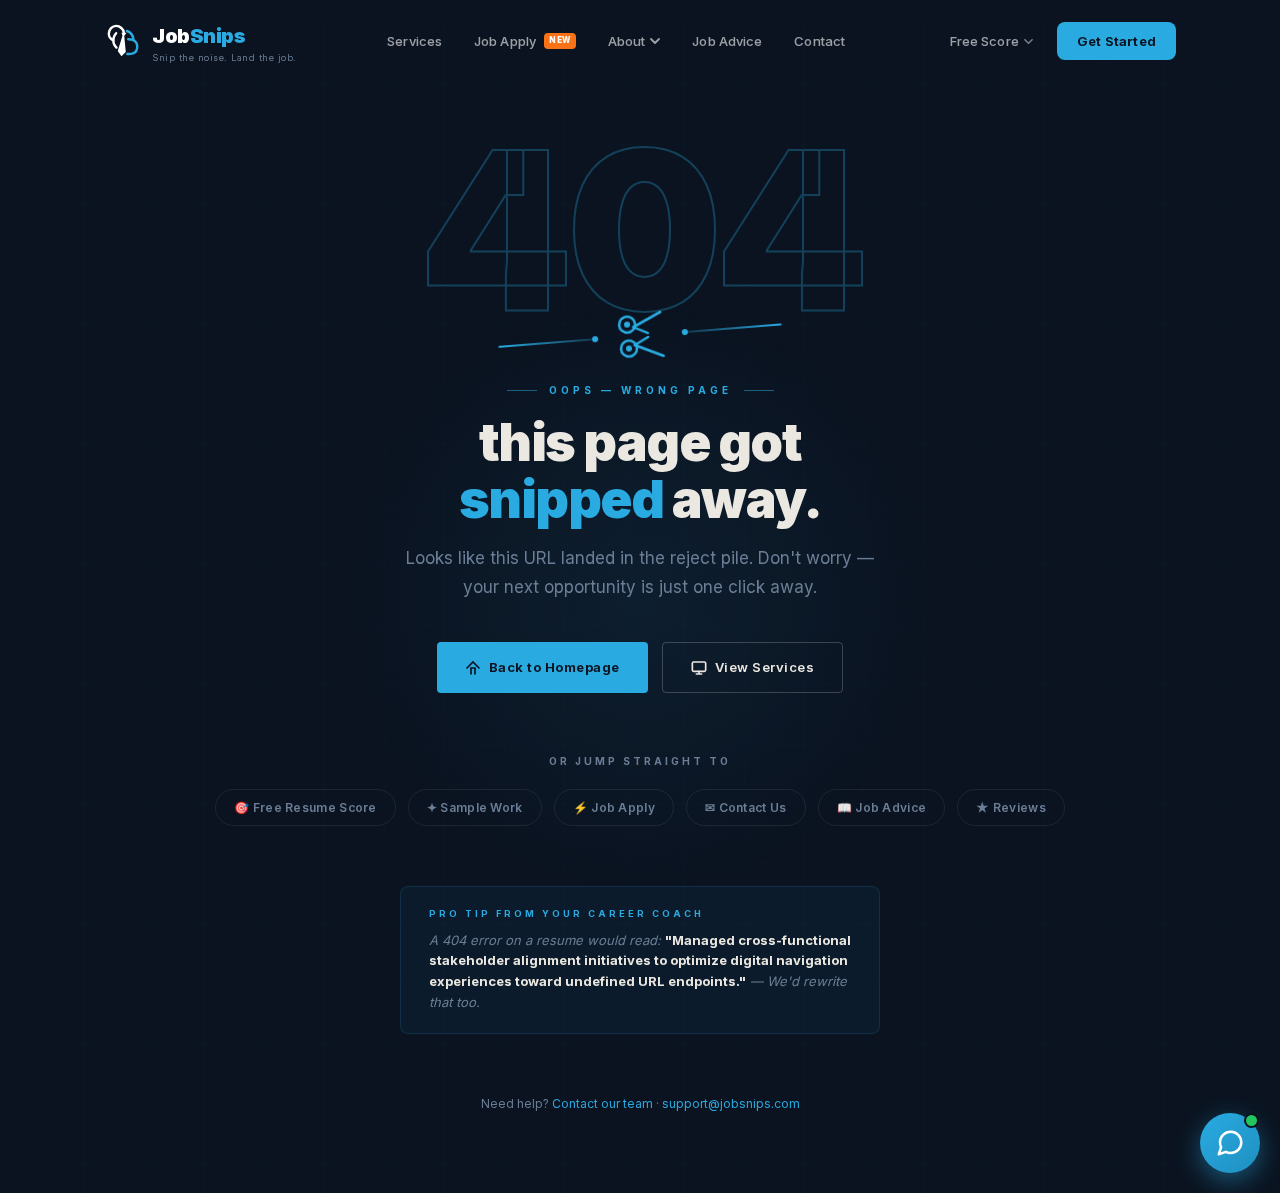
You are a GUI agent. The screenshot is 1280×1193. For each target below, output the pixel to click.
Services (414, 41)
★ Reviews (1011, 807)
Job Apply (522, 41)
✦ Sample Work (475, 807)
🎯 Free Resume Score (305, 807)
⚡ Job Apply (614, 807)
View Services (765, 667)
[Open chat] (1230, 1143)
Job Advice (727, 41)
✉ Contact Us (746, 807)
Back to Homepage (554, 667)
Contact (819, 41)
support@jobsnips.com (731, 1103)
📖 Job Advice (882, 807)
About (627, 41)
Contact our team (602, 1103)
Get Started (1116, 41)
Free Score (984, 41)
